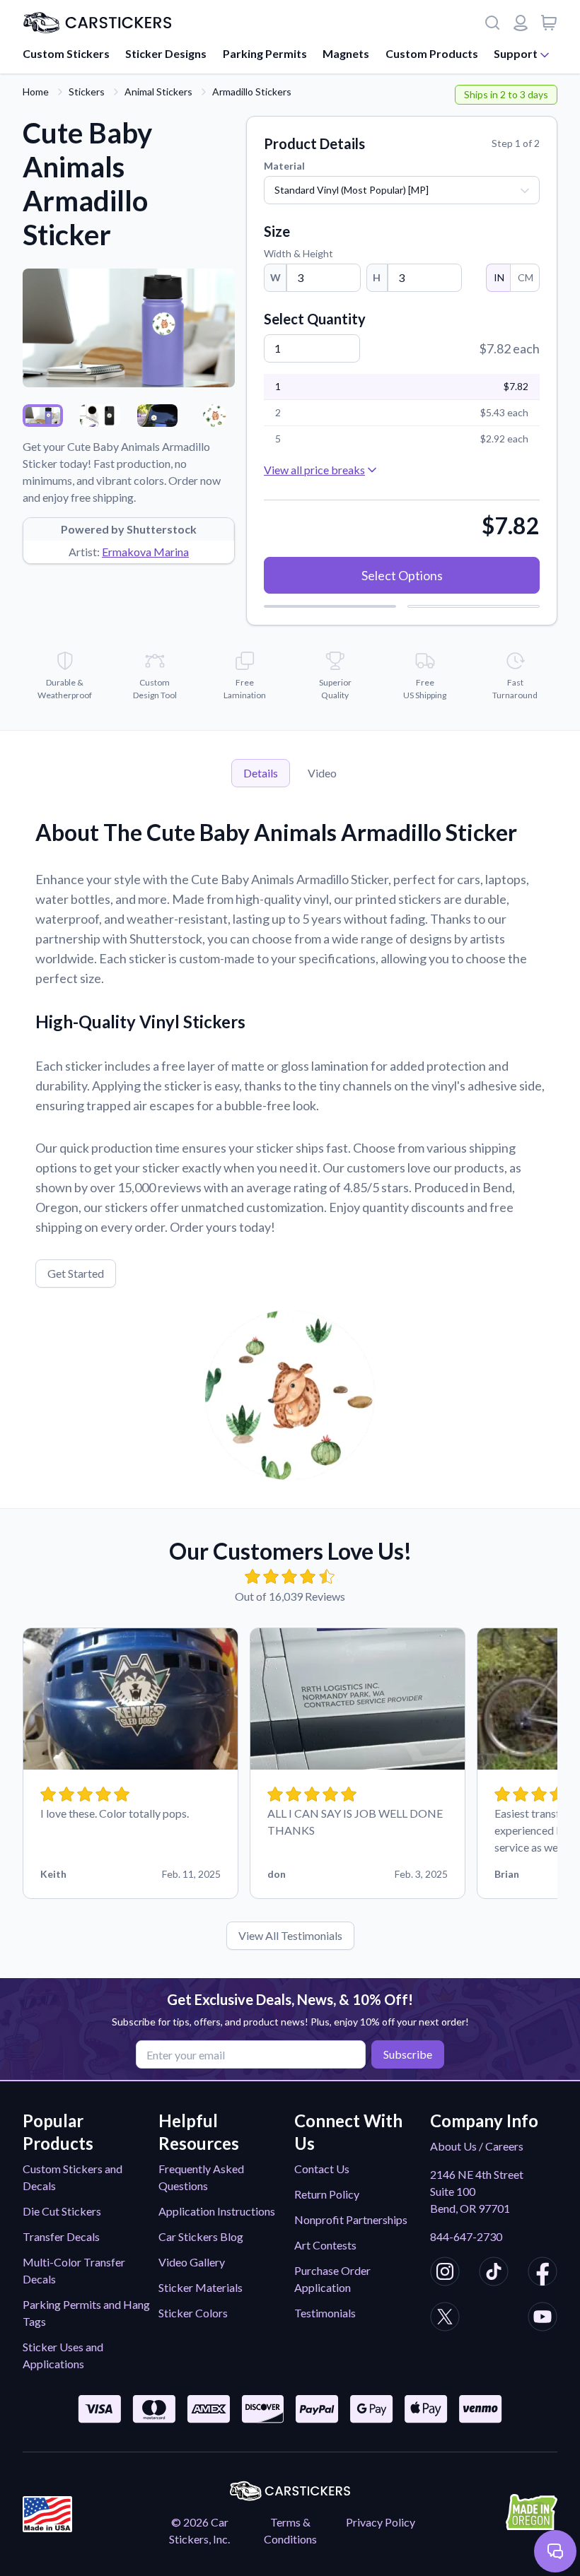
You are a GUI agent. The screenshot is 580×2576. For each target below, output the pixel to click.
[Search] (492, 23)
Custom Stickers (66, 53)
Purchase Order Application (332, 2279)
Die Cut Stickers (62, 2211)
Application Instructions (217, 2211)
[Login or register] (521, 23)
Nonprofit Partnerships (351, 2219)
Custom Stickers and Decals (72, 2177)
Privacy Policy (381, 2522)
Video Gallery (192, 2262)
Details (261, 773)
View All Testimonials (290, 1935)
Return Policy (327, 2194)
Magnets (346, 53)
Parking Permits (265, 53)
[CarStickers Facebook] (543, 2274)
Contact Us (322, 2169)
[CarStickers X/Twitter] (445, 2319)
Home (36, 92)
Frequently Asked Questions (201, 2177)
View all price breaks (314, 470)
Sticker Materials (201, 2287)
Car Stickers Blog (201, 2236)
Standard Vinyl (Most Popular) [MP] (352, 190)
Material (284, 166)
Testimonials (325, 2313)
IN (499, 277)
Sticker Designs (166, 53)
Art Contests (325, 2245)
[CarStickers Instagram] (445, 2274)
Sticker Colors (193, 2313)
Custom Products (432, 53)
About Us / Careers (477, 2146)
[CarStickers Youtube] (543, 2319)
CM (526, 277)
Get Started (76, 1273)
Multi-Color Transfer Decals (74, 2270)
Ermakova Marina (145, 552)
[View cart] (549, 23)
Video (322, 773)
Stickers (87, 92)
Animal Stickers (158, 92)
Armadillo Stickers (252, 92)
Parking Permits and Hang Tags (86, 2313)
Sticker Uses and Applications (63, 2355)
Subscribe (408, 2054)
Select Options (402, 575)
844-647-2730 (466, 2236)
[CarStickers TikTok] (494, 2274)
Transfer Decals (61, 2236)
